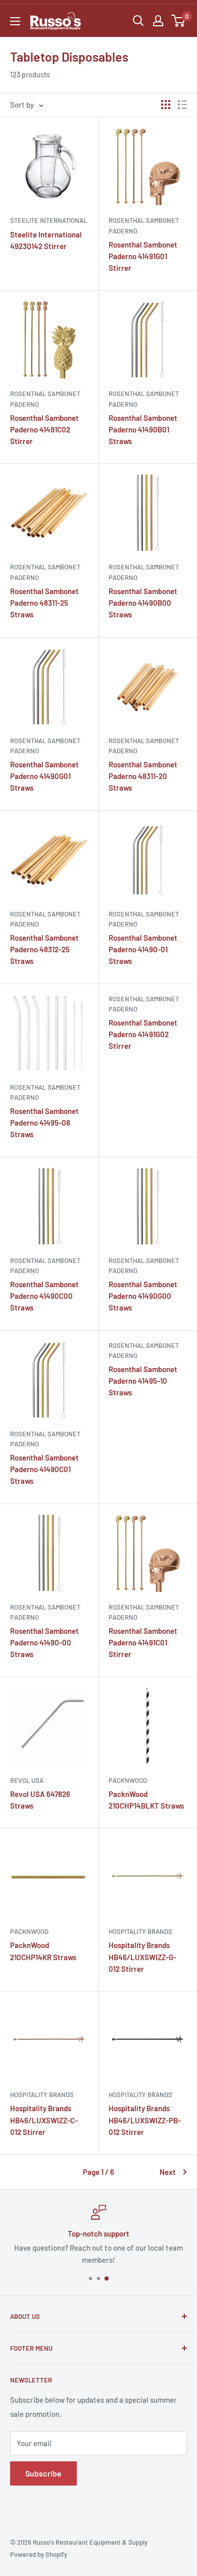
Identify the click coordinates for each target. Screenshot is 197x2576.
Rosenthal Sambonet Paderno (144, 225)
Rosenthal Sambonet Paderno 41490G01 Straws (44, 776)
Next (168, 2172)
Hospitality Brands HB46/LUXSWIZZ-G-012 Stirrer (142, 1957)
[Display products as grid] (166, 105)
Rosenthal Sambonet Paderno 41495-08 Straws (44, 1123)
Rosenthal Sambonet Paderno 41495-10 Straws (143, 1381)
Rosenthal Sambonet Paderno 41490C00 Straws (44, 1296)
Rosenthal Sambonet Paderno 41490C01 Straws (44, 1469)
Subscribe (43, 2473)
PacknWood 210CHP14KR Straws (43, 1951)
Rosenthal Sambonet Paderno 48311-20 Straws (143, 776)
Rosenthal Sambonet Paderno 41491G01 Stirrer (143, 256)
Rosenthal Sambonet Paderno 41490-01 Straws (143, 950)
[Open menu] (15, 21)
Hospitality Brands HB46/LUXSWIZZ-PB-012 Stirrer (145, 2120)
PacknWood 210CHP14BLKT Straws (146, 1800)
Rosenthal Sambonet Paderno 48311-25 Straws (44, 603)
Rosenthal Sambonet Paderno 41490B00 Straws (143, 603)
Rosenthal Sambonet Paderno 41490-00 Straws (44, 1643)
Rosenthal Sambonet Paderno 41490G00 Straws (143, 1296)
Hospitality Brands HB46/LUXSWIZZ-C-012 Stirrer (44, 2120)
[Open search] (138, 21)
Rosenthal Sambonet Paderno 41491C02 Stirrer (44, 430)
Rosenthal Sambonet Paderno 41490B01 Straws (143, 430)
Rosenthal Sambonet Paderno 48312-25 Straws (44, 950)
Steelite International (48, 220)
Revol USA (27, 1780)
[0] (179, 21)
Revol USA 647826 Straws (40, 1800)
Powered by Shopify (39, 2554)
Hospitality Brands (140, 1931)
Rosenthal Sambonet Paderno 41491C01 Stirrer (143, 1643)
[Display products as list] (182, 105)
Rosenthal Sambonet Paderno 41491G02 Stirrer (143, 1034)
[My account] (158, 21)
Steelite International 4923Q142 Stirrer (46, 240)
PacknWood (128, 1780)
